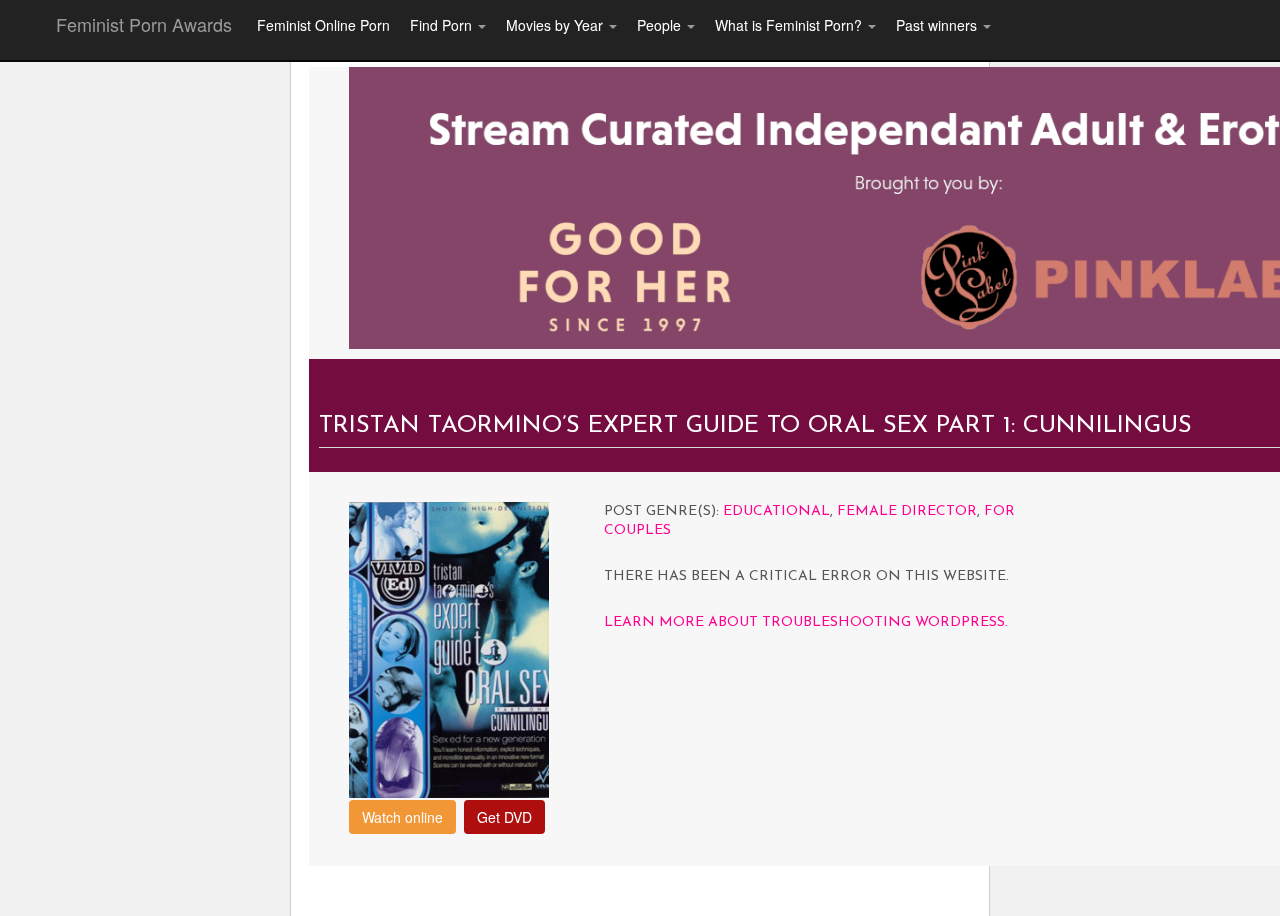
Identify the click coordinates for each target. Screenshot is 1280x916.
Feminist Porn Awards (144, 24)
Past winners (938, 25)
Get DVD (504, 817)
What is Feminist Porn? (790, 25)
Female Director (907, 511)
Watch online (402, 817)
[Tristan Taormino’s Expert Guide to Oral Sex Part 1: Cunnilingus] (449, 647)
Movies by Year (556, 25)
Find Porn (443, 25)
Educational (776, 511)
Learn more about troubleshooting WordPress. (806, 622)
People (661, 25)
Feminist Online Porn (323, 25)
